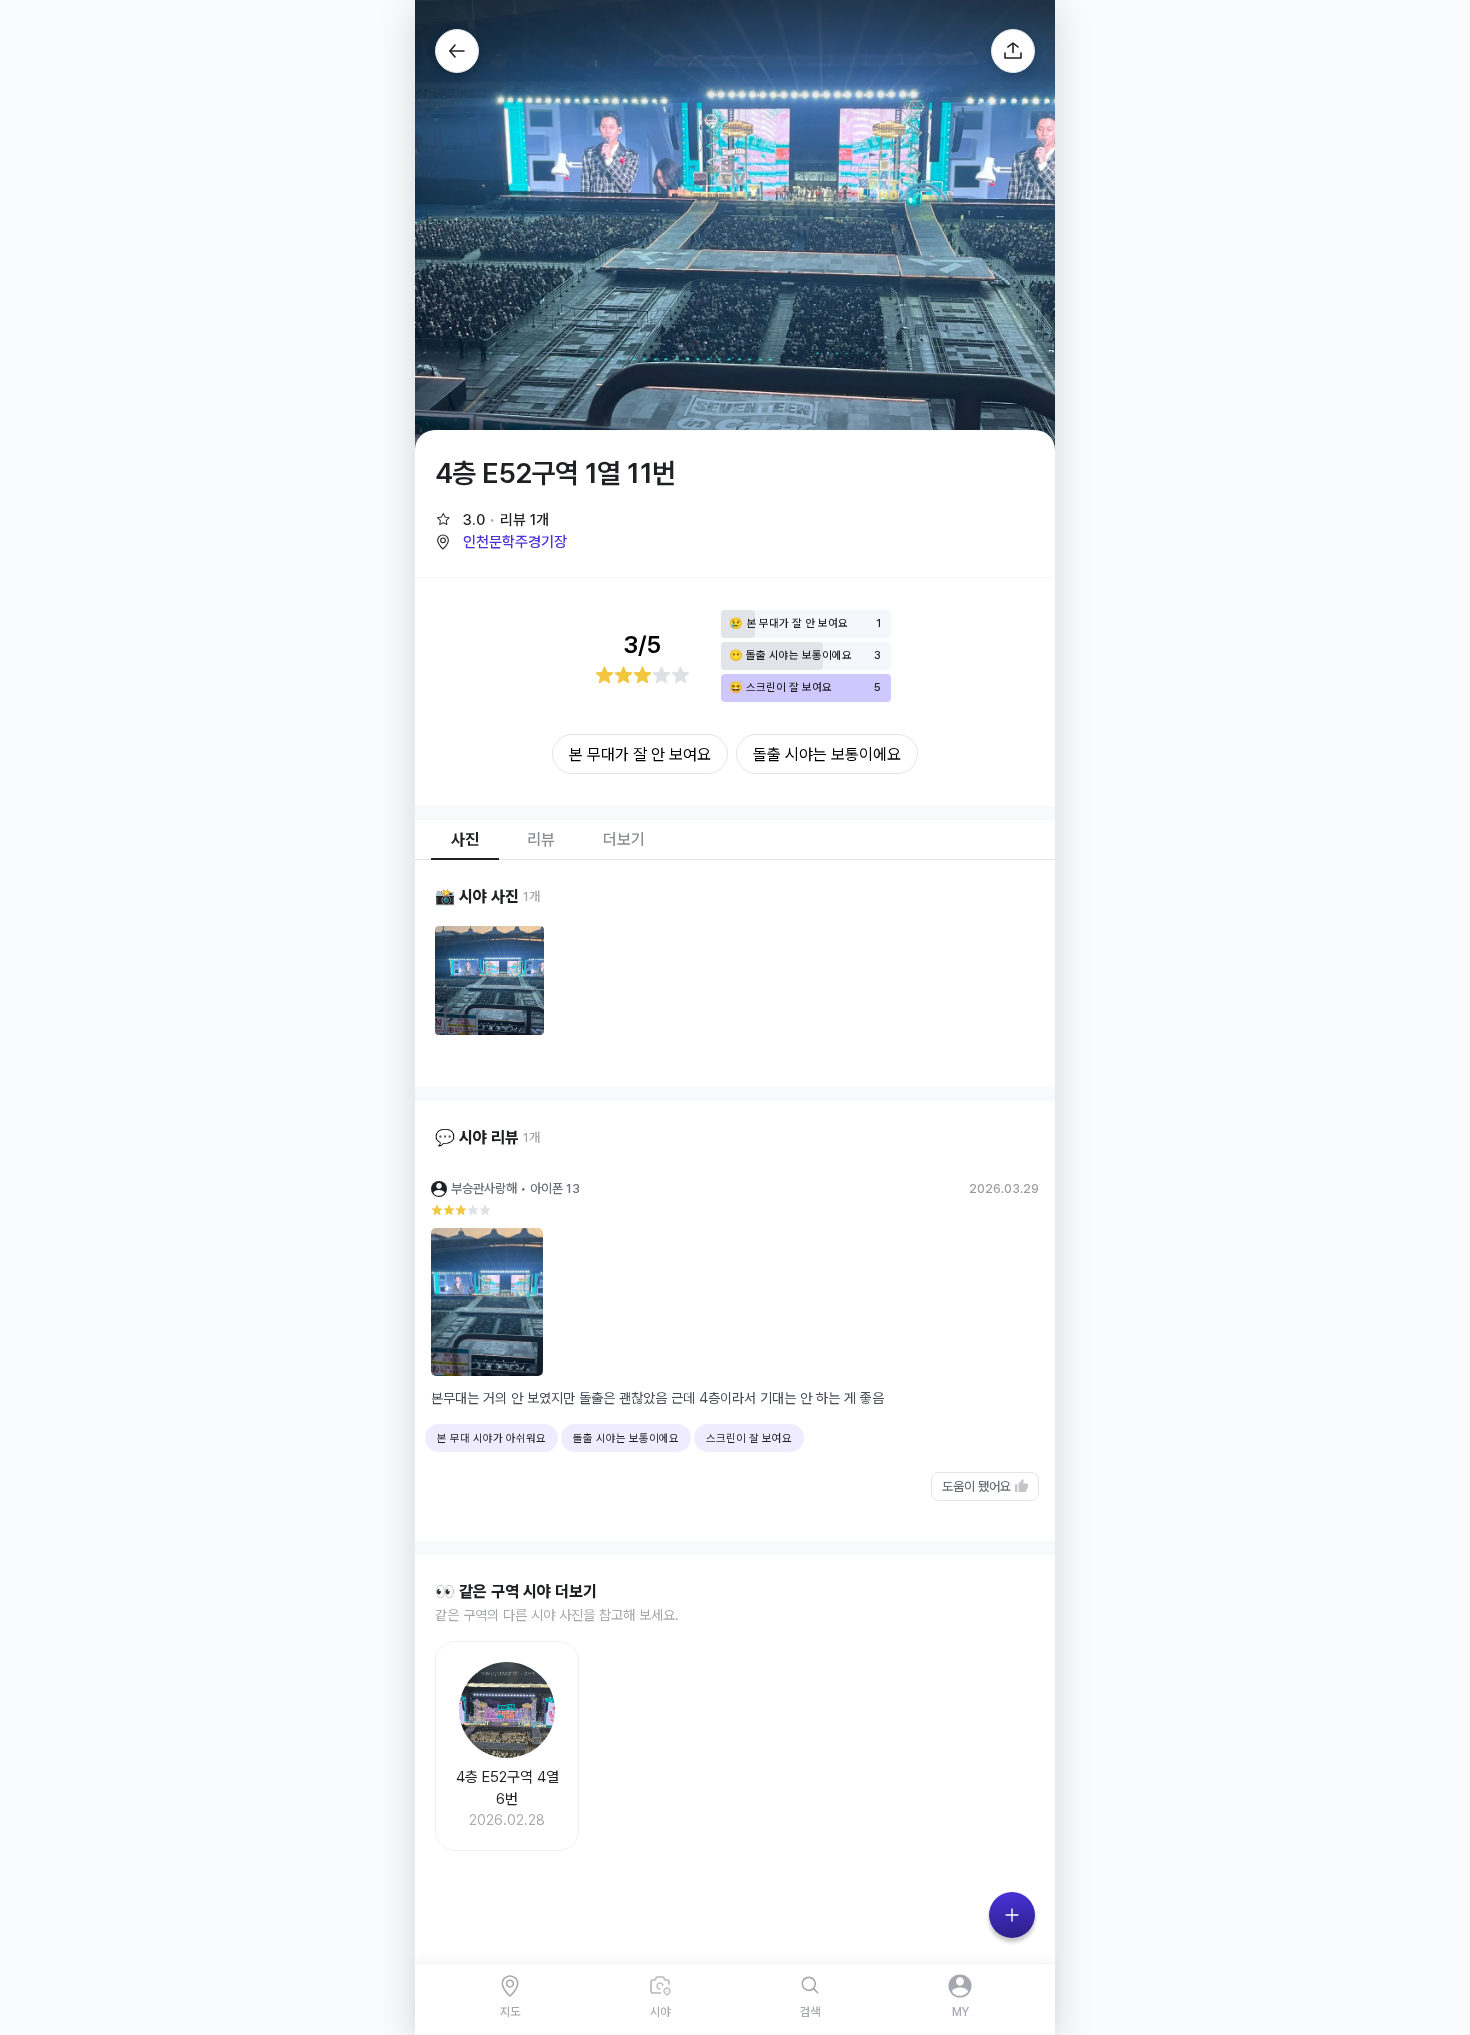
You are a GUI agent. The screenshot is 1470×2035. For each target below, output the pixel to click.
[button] (501, 542)
